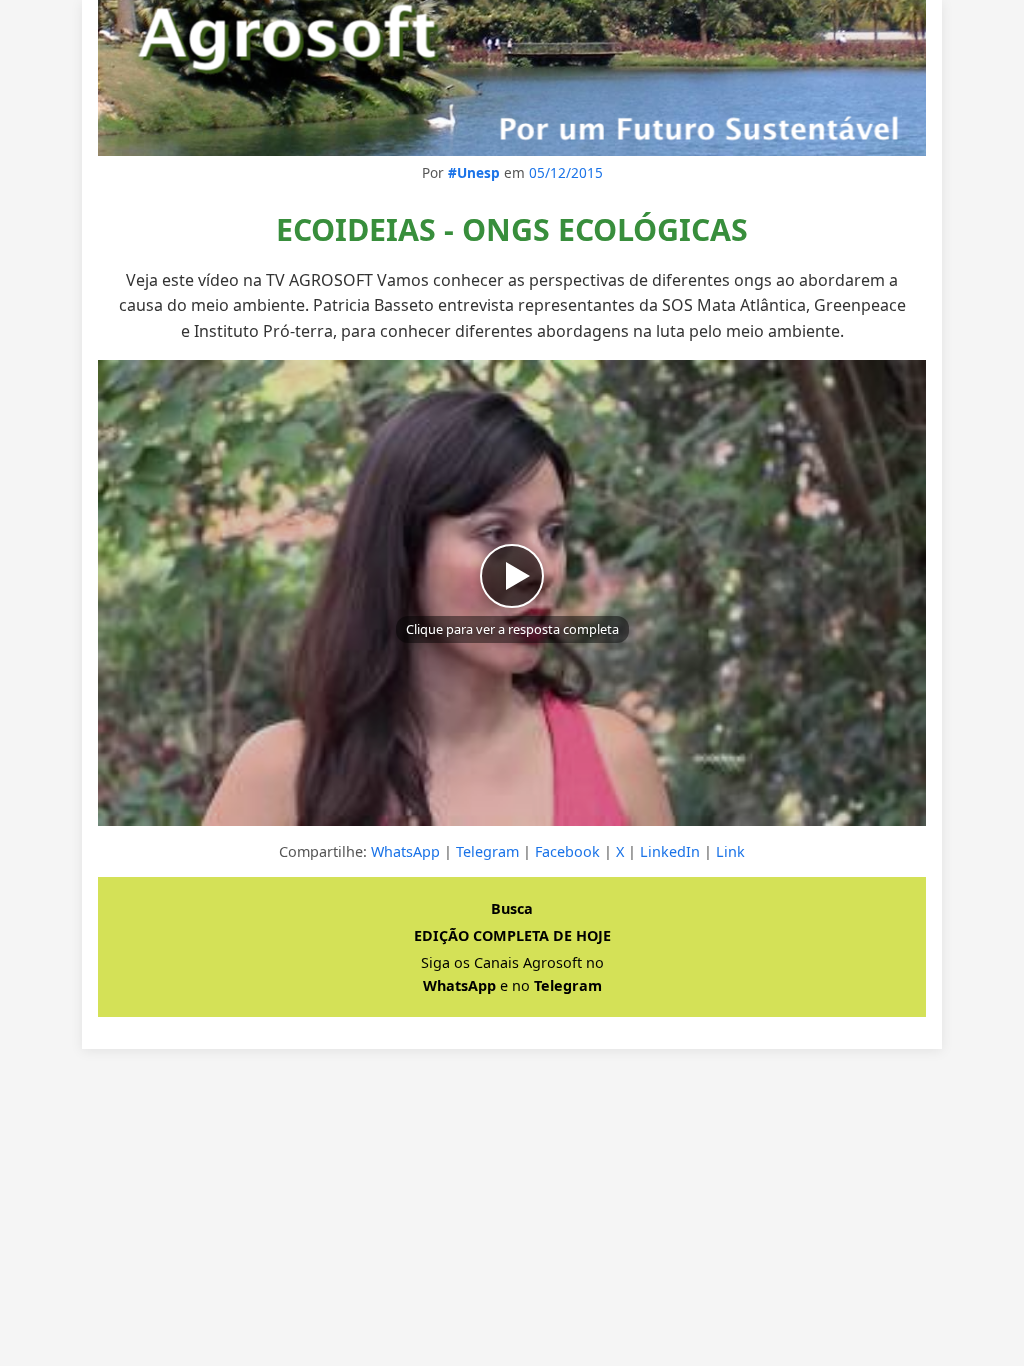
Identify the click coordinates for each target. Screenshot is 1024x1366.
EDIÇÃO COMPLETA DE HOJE (512, 935)
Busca (512, 908)
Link (730, 851)
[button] (512, 593)
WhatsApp (405, 851)
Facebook (567, 851)
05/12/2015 (566, 172)
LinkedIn (670, 851)
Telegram (487, 851)
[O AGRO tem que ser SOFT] (512, 78)
